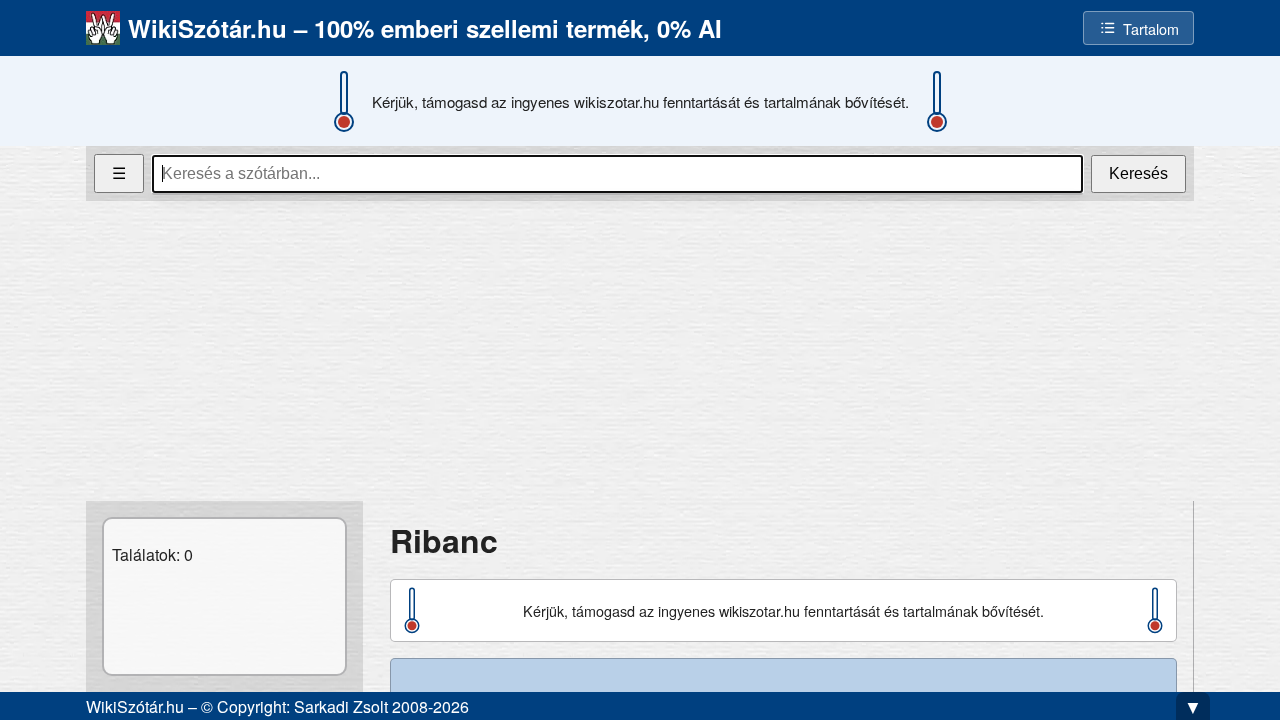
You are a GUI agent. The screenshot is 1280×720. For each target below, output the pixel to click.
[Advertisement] (640, 351)
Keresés (1138, 173)
